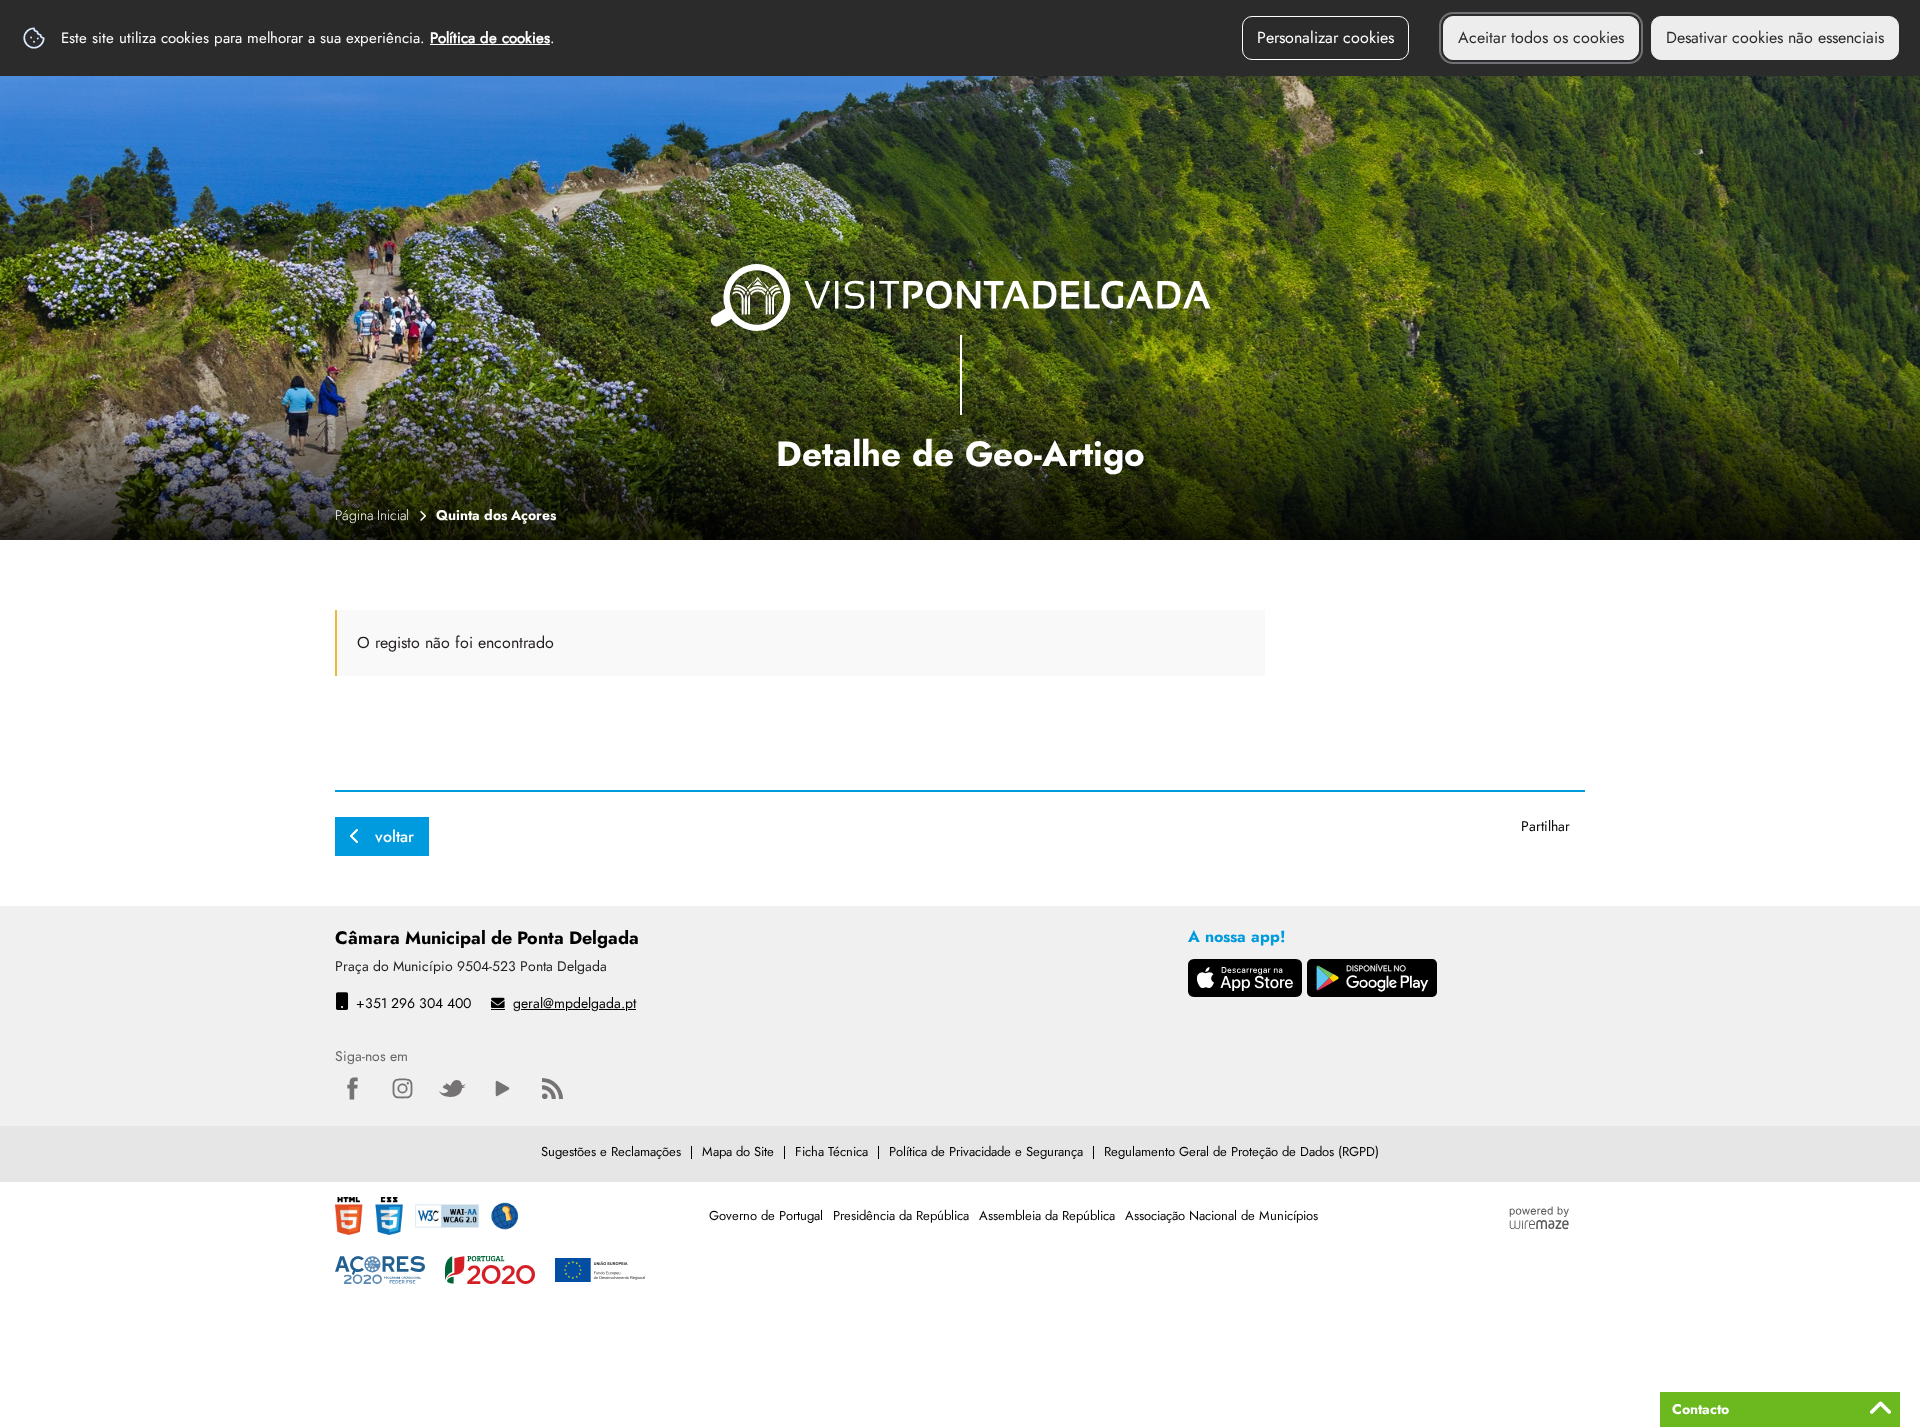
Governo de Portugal (766, 1215)
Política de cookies (490, 38)
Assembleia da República (1047, 1215)
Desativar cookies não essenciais (1775, 37)
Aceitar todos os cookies (1541, 37)
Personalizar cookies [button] (1325, 37)
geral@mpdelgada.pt (574, 1003)
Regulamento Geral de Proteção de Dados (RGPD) (1241, 1151)
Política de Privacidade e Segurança (986, 1151)
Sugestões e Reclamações (611, 1151)
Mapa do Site (738, 1151)
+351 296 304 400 (413, 1003)
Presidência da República (901, 1215)
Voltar (394, 836)
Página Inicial (372, 515)
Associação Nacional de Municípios (1221, 1215)
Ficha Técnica (831, 1151)
